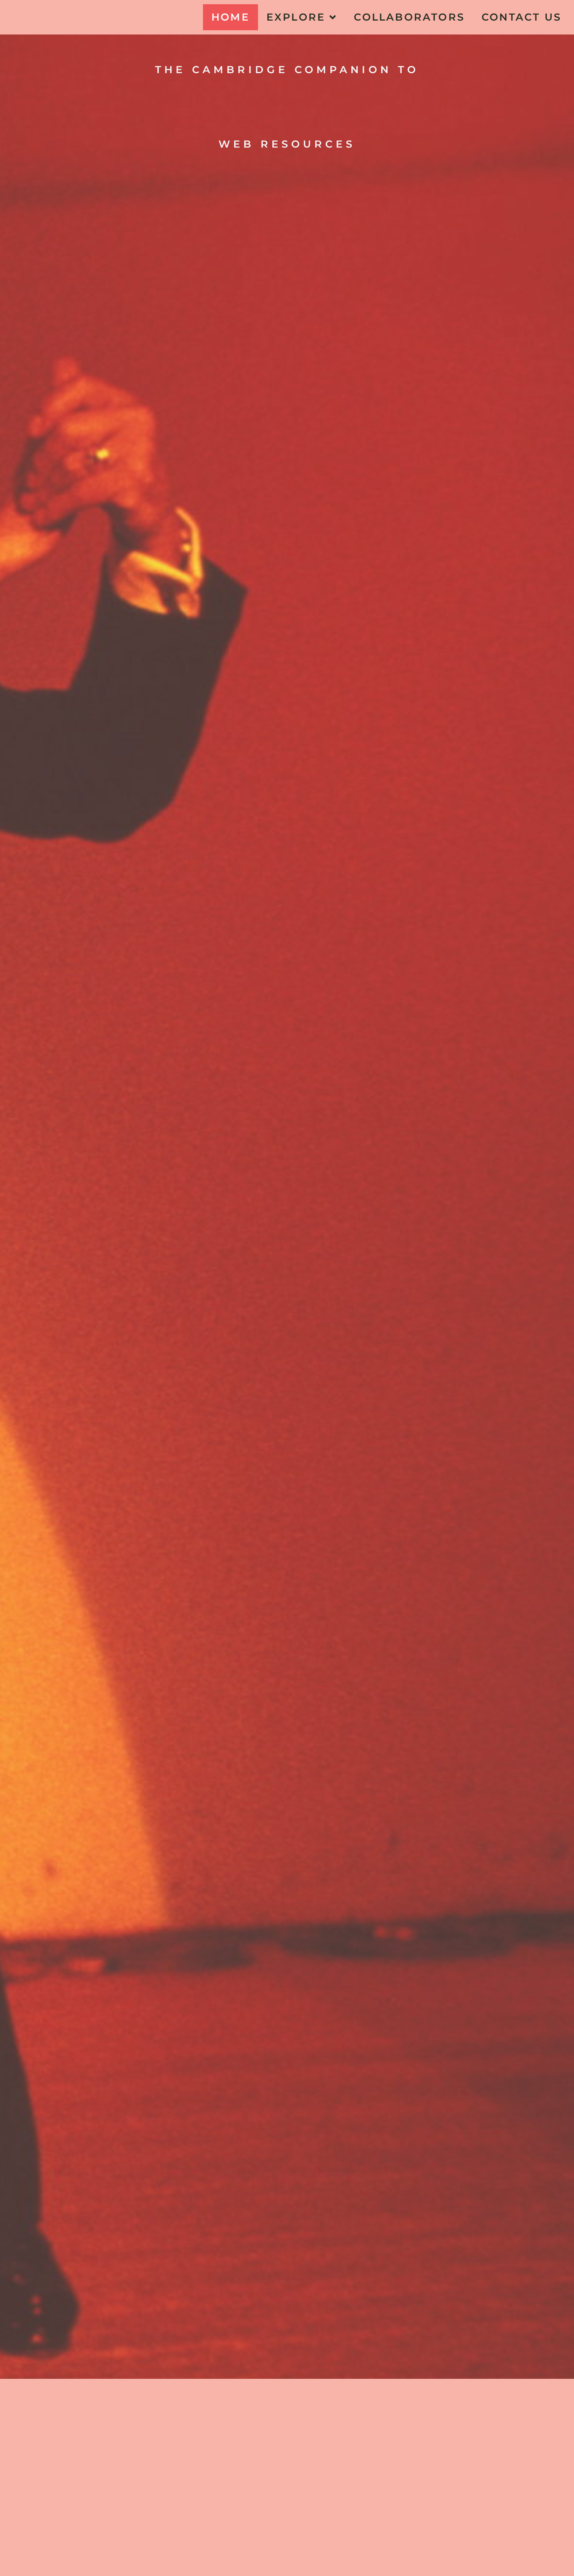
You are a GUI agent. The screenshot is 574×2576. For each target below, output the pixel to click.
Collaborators (409, 17)
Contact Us (521, 17)
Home (230, 17)
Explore (296, 17)
